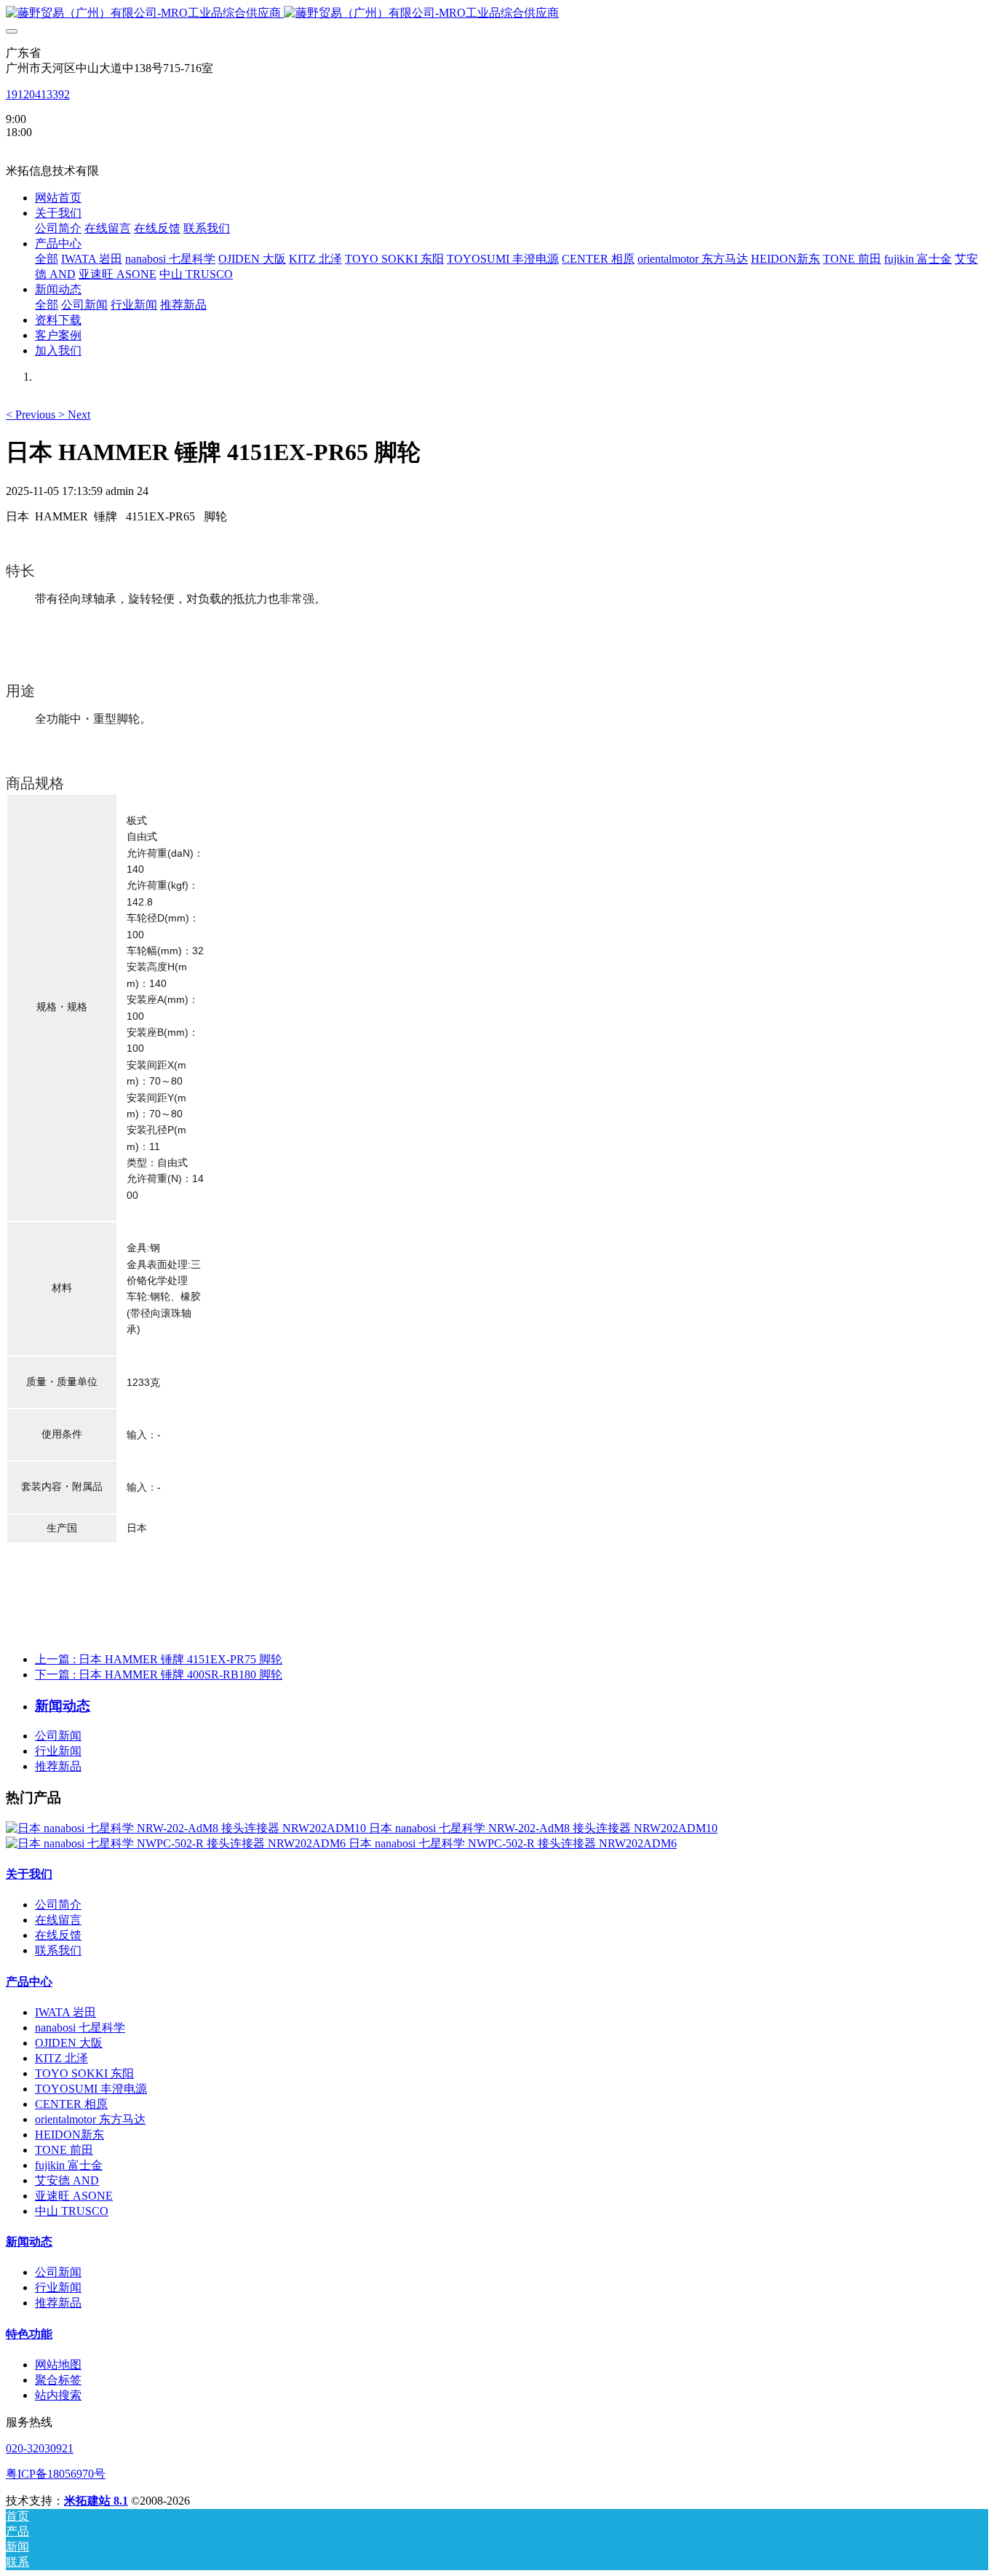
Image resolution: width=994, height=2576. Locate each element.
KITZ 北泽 (61, 2058)
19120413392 (38, 94)
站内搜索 (58, 2395)
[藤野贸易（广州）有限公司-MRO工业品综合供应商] (497, 13)
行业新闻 (58, 1751)
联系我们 (58, 1950)
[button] (32, 415)
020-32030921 (40, 2448)
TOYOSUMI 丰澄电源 (91, 2089)
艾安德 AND (67, 2180)
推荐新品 (58, 1766)
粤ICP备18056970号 (56, 2474)
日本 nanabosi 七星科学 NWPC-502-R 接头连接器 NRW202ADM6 (513, 1843)
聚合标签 (58, 2380)
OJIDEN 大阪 (69, 2043)
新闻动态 (29, 2242)
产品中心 (29, 1982)
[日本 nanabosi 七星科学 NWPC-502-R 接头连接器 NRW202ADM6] (177, 1843)
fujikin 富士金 (69, 2165)
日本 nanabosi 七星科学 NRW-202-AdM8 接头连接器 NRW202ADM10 (543, 1828)
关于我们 (29, 1874)
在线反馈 (58, 1935)
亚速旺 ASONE (74, 2196)
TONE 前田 (64, 2150)
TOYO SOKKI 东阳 (84, 2073)
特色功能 (29, 2334)
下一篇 (159, 1675)
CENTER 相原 (71, 2104)
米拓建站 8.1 (96, 2501)
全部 (47, 259)
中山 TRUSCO (72, 2211)
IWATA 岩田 (65, 2012)
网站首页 (58, 198)
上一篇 (159, 1659)
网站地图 (58, 2365)
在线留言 (58, 1920)
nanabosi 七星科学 (80, 2028)
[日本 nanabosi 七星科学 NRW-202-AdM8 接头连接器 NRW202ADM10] (187, 1828)
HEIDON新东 (69, 2135)
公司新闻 (58, 1736)
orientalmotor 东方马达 (90, 2119)
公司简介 (58, 1905)
